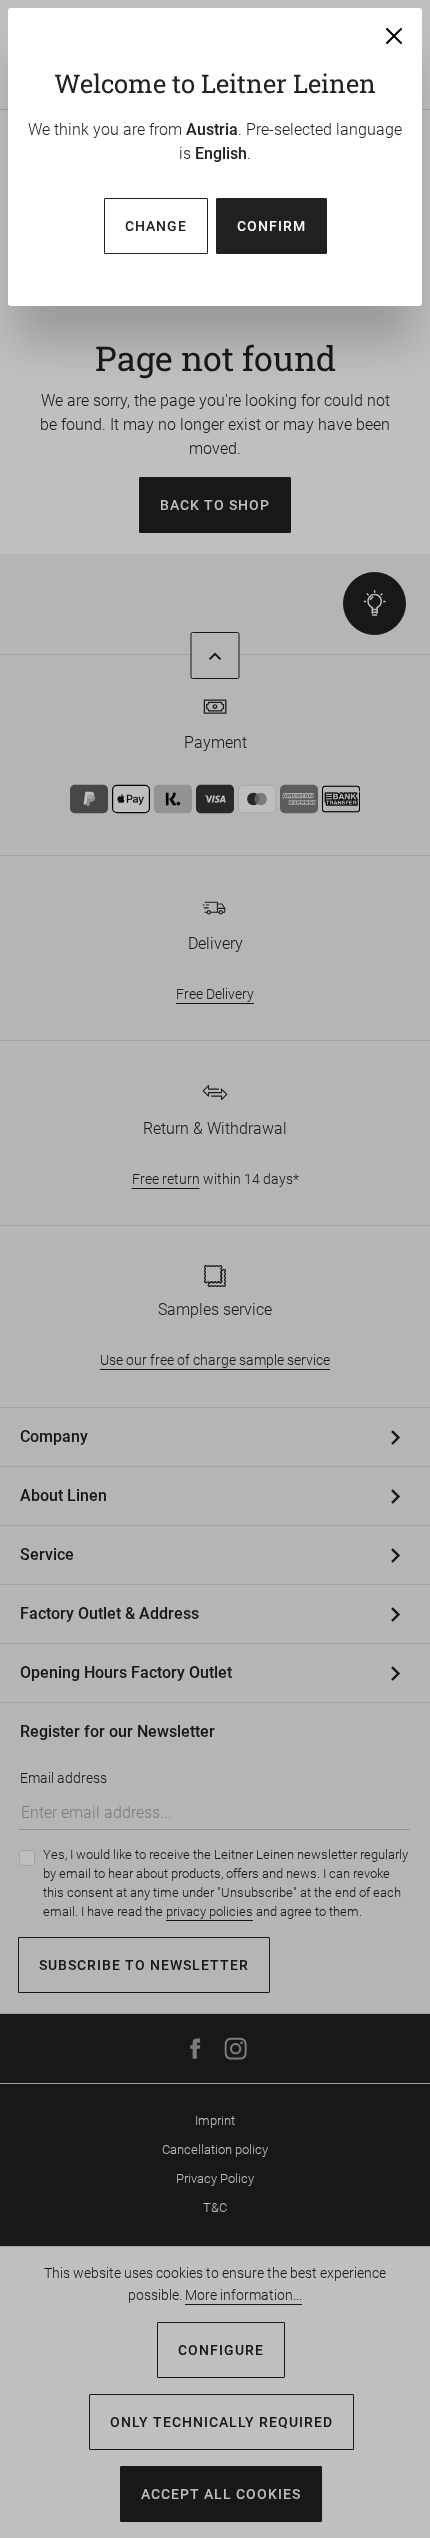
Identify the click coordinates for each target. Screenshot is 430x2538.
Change (156, 226)
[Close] (394, 36)
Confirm (271, 226)
